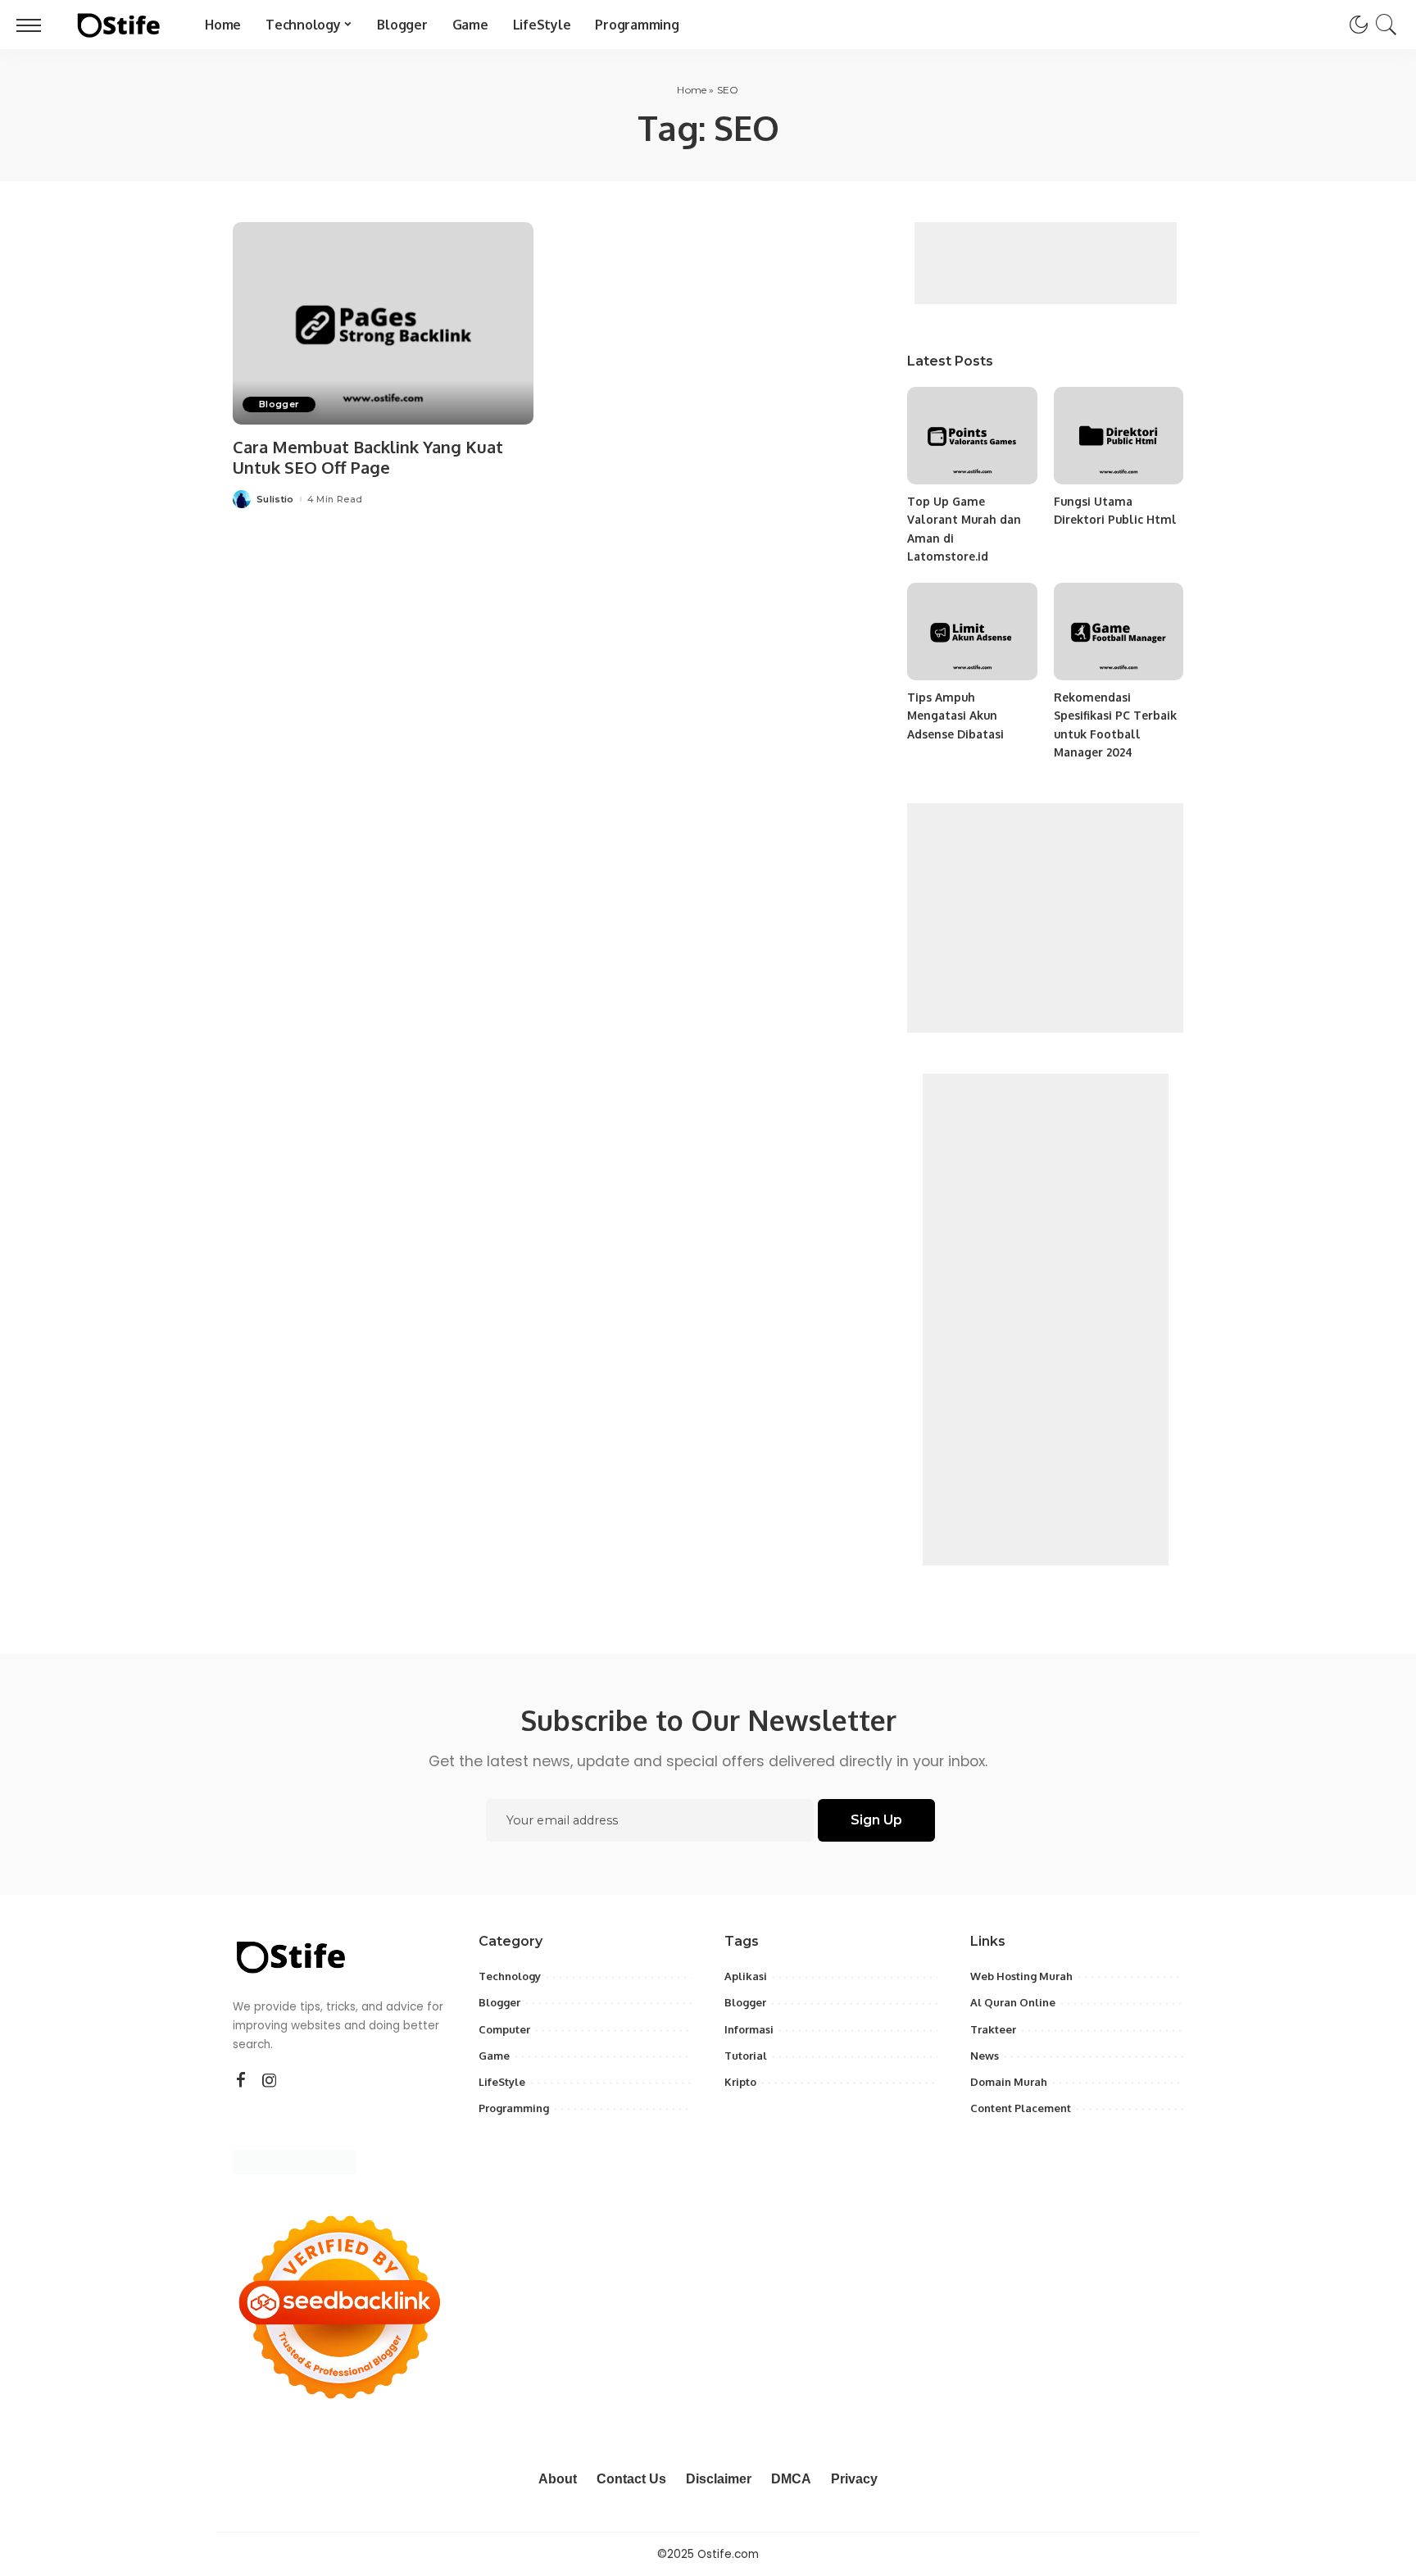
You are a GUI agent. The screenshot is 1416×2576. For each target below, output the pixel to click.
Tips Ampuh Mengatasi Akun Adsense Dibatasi (955, 716)
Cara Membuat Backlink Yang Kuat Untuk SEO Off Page (368, 457)
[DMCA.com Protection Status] (294, 2162)
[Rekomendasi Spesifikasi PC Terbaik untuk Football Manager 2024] (1119, 632)
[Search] (1386, 25)
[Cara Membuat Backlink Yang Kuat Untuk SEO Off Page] (383, 324)
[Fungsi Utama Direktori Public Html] (1119, 436)
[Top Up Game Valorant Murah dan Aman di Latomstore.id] (972, 436)
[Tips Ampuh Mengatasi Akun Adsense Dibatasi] (972, 632)
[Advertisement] (1046, 263)
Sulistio (275, 500)
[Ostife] (119, 25)
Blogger (279, 404)
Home (692, 90)
